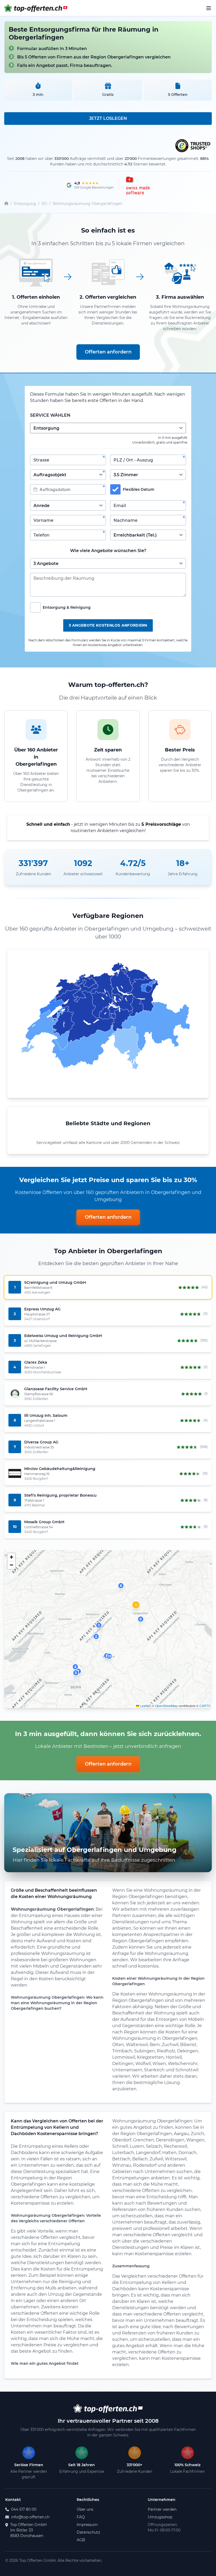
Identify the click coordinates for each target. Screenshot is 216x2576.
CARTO (205, 1706)
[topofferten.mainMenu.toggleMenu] (209, 8)
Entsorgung (25, 204)
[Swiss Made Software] (137, 185)
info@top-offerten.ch (30, 2517)
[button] (136, 1605)
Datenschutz (88, 2532)
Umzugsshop (160, 2517)
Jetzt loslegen (108, 118)
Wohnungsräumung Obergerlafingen (87, 204)
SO (44, 204)
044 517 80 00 (24, 2509)
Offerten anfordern (108, 352)
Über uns (85, 2509)
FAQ (81, 2517)
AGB (81, 2540)
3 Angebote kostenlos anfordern (108, 625)
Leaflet (144, 1706)
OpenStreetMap (166, 1706)
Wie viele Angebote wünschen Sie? (108, 551)
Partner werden (162, 2509)
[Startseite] (6, 204)
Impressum (87, 2525)
